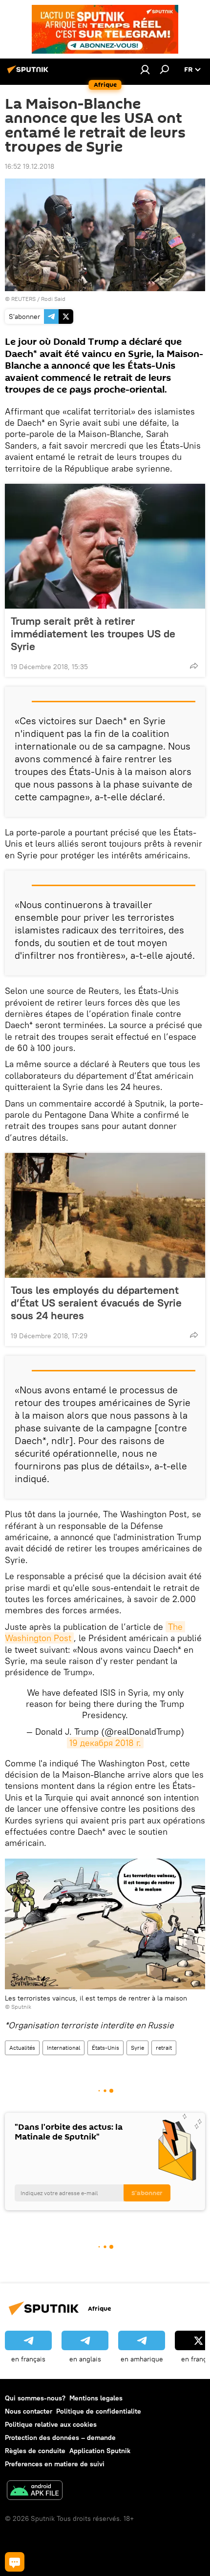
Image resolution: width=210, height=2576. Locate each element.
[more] (194, 666)
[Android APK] (35, 2491)
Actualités (22, 2048)
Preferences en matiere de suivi (55, 2464)
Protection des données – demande (60, 2437)
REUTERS (23, 299)
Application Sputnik (100, 2451)
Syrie (137, 2048)
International (63, 2048)
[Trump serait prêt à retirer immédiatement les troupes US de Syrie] (105, 546)
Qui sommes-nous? (35, 2398)
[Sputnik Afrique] (29, 73)
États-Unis (105, 2048)
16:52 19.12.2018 (30, 166)
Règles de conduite (35, 2451)
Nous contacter (29, 2411)
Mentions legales (96, 2398)
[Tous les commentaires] (15, 2562)
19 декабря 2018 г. (105, 1743)
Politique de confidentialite (99, 2411)
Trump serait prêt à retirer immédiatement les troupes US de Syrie (93, 634)
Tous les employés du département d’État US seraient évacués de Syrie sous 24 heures (96, 1303)
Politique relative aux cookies (51, 2424)
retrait (164, 2048)
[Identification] (145, 69)
